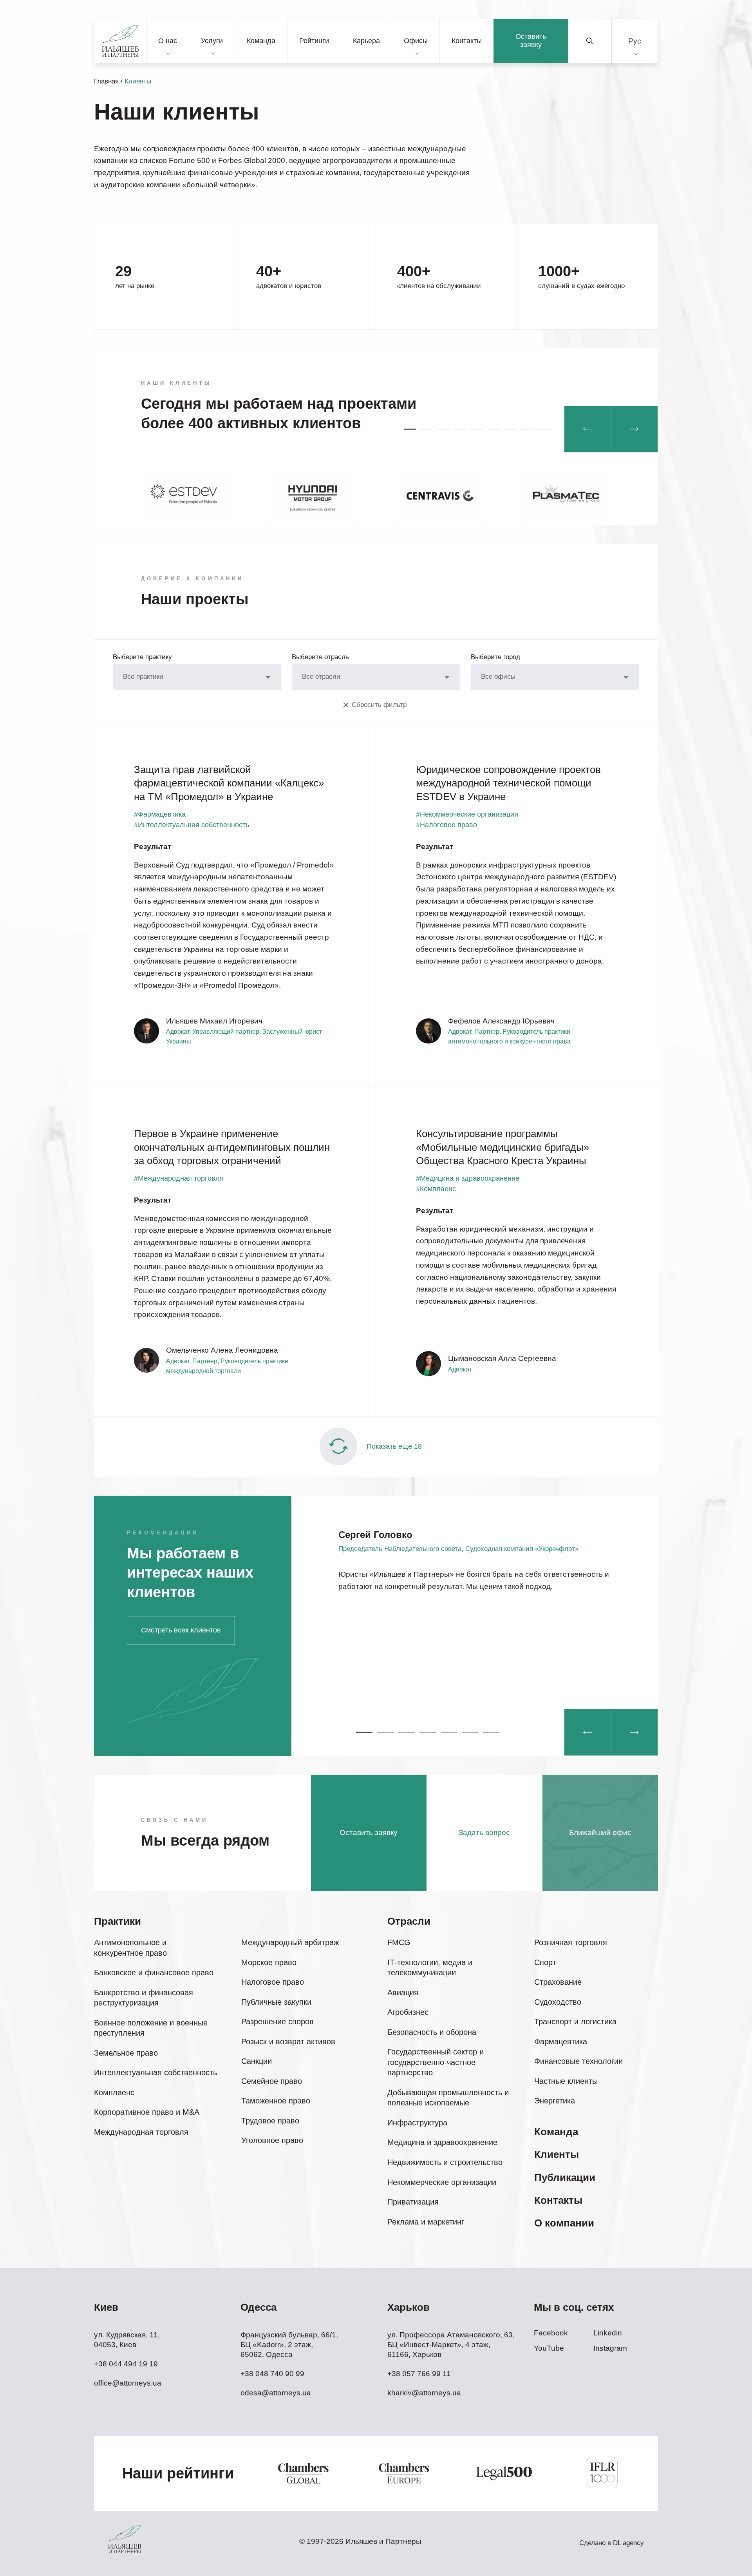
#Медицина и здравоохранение (468, 1178)
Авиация (403, 1993)
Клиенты (557, 2154)
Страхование (558, 1982)
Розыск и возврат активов (288, 2042)
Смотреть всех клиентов (181, 1630)
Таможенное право (276, 2101)
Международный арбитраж (290, 1942)
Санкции (257, 2061)
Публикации (565, 2177)
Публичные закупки (276, 2002)
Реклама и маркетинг (426, 2222)
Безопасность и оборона (432, 2032)
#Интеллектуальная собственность (192, 825)
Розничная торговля (571, 1942)
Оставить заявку (531, 41)
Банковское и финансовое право (154, 1973)
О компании (564, 2223)
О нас (168, 41)
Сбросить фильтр (379, 705)
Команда (261, 41)
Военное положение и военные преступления (151, 2028)
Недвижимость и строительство (445, 2162)
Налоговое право (273, 1982)
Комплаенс (114, 2092)
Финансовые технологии (578, 2061)
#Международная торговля (179, 1178)
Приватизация (413, 2202)
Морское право (269, 1962)
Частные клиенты (566, 2081)
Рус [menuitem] (635, 41)
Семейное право (272, 2081)
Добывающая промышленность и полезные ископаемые (448, 2098)
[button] (410, 429)
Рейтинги (314, 41)
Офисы (416, 41)
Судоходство (558, 2002)
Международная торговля (141, 2132)
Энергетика (555, 2101)
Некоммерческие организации (442, 2182)
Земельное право (126, 2053)
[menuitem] (635, 41)
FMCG (399, 1942)
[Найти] (590, 41)
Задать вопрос (484, 1832)
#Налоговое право (446, 825)
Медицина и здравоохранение (442, 2142)
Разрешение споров (277, 2022)
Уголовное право (272, 2140)
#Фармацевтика (160, 814)
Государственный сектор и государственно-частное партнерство (436, 2062)
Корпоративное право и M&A (147, 2112)
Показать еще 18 (394, 1446)
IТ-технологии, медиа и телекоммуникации (430, 1968)
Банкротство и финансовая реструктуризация (144, 1998)
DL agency (628, 2543)
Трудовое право (270, 2121)
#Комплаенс (436, 1189)
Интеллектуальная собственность (155, 2072)
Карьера (366, 41)
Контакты (467, 41)
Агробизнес (408, 2012)
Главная (106, 81)
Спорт (545, 1962)
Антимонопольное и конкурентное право (130, 1948)
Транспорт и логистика (575, 2022)
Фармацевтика (561, 2042)
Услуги (212, 41)
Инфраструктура (417, 2123)
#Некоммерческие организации (467, 814)
